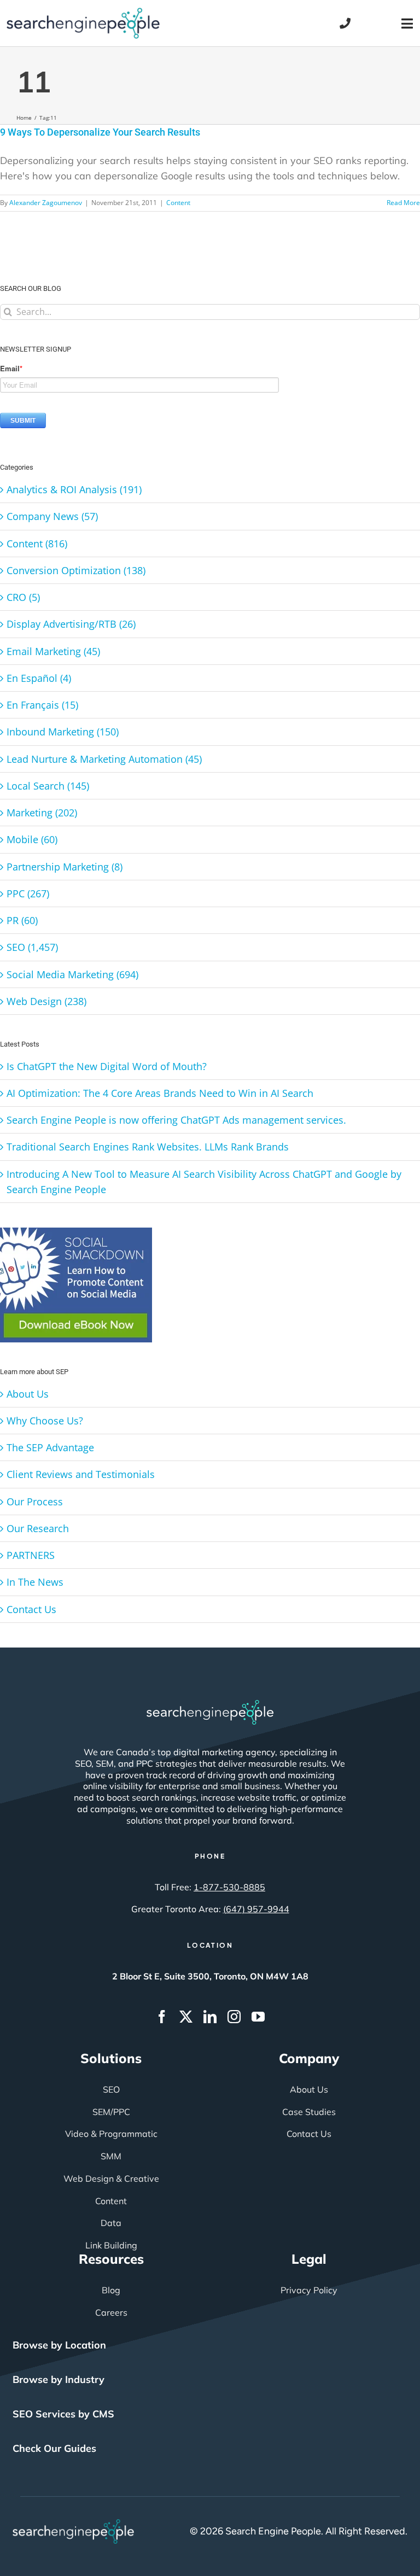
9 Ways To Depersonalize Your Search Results (100, 132)
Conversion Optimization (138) (76, 570)
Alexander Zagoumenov (46, 203)
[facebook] (162, 2017)
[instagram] (234, 2017)
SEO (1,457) (32, 947)
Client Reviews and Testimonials (81, 1474)
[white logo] (210, 1705)
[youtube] (258, 2017)
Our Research (38, 1528)
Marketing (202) (42, 813)
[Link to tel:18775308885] (345, 24)
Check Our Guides (54, 2448)
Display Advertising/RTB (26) (71, 624)
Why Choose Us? (45, 1421)
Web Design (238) (46, 1001)
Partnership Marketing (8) (65, 867)
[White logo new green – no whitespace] (74, 2524)
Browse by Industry (59, 2379)
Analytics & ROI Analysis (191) (74, 489)
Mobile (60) (32, 839)
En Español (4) (39, 678)
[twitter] (186, 2017)
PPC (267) (28, 893)
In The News (35, 1582)
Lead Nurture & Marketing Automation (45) (104, 759)
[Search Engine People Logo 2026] (83, 13)
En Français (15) (42, 705)
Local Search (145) (48, 786)
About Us (28, 1394)
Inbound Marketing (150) (63, 732)
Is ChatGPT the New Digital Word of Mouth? (107, 1066)
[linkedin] (210, 2017)
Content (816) (37, 544)
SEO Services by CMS (63, 2414)
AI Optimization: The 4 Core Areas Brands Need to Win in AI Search (160, 1093)
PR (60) (22, 920)
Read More (403, 203)
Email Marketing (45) (53, 651)
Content (178, 203)
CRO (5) (23, 597)
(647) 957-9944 (256, 1909)
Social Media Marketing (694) (72, 974)
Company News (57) (52, 516)
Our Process (35, 1502)
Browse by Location (59, 2345)
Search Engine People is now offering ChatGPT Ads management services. (176, 1120)
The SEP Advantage (50, 1447)
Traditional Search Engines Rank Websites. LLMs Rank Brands (148, 1147)
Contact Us (31, 1609)
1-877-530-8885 (229, 1887)
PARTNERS (31, 1555)
